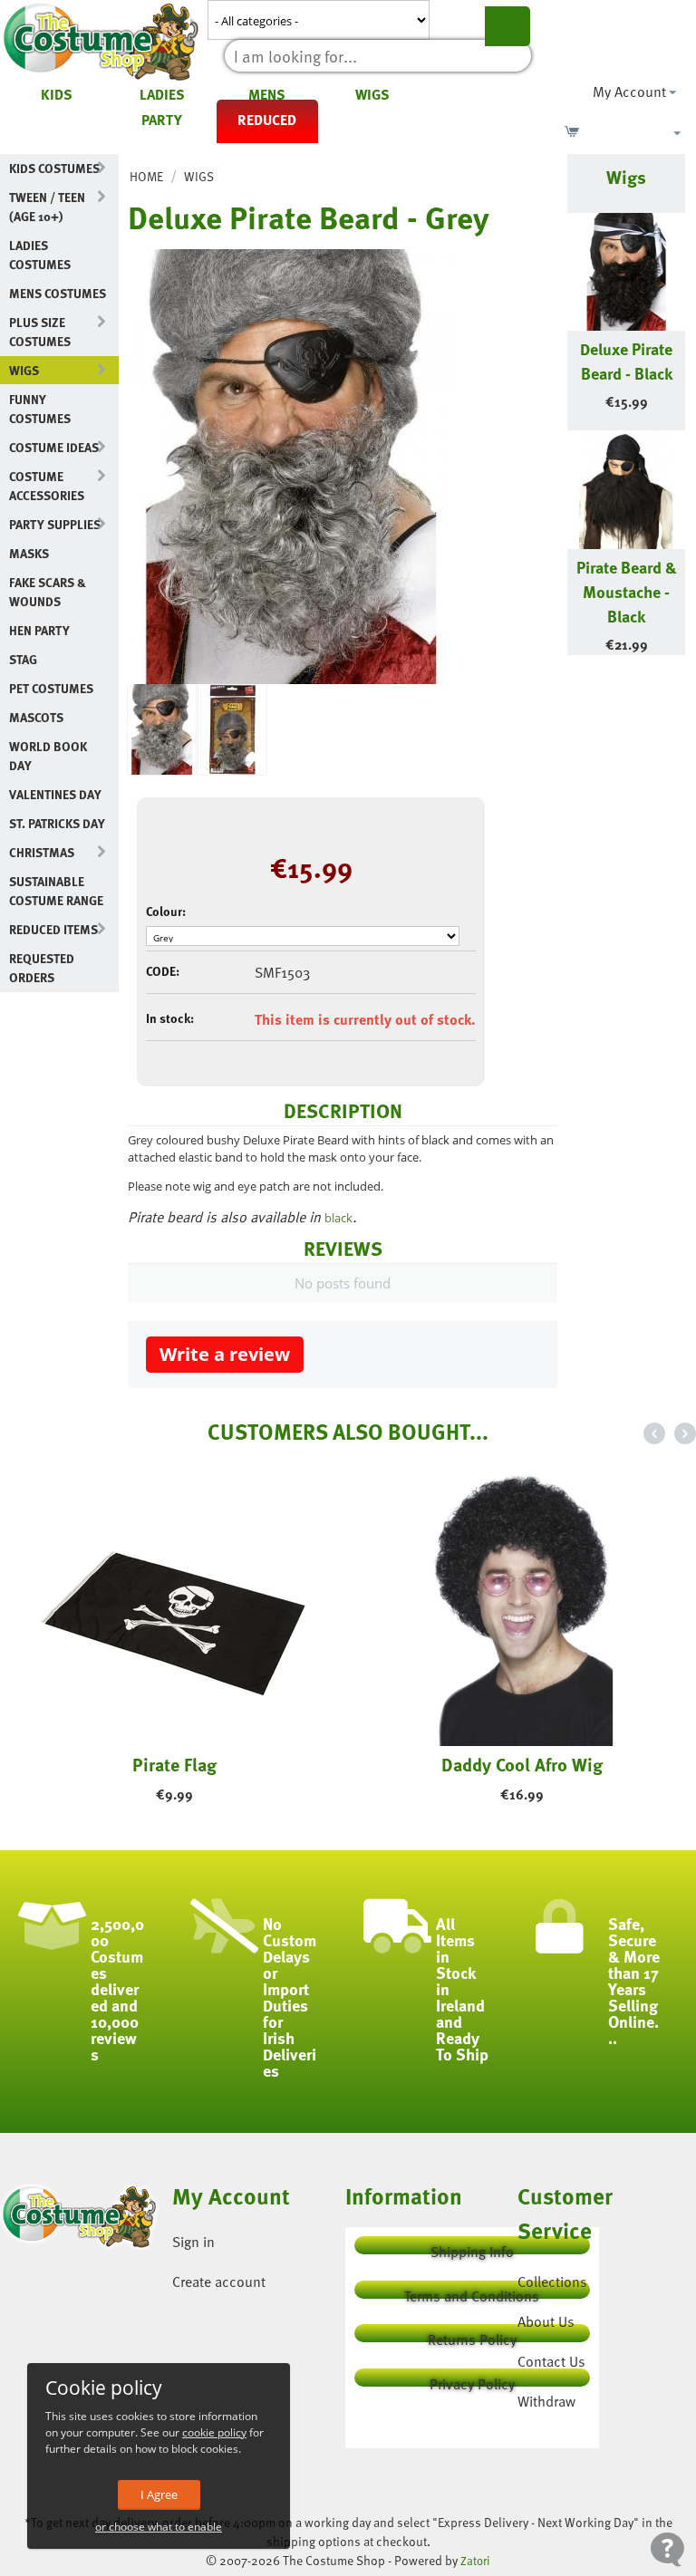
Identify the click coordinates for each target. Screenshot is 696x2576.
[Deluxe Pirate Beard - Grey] (291, 467)
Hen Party (39, 630)
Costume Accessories (47, 486)
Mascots (36, 717)
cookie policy (214, 2432)
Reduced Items (53, 929)
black (338, 1218)
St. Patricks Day (57, 823)
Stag (23, 659)
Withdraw (546, 2401)
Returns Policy (472, 2335)
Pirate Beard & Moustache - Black (627, 591)
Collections (552, 2282)
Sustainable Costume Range (56, 891)
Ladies (162, 94)
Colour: (166, 911)
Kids (57, 94)
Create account (219, 2282)
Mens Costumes (58, 293)
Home (146, 176)
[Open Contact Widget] (667, 2549)
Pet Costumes (51, 688)
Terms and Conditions (472, 2292)
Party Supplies (55, 524)
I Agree (159, 2494)
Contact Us (551, 2361)
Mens (267, 94)
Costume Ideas (54, 447)
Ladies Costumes (40, 255)
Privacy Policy (472, 2380)
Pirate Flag (174, 1764)
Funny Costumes (40, 409)
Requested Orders (42, 968)
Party (162, 120)
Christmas (42, 852)
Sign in (193, 2242)
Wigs (372, 94)
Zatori (475, 2561)
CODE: (163, 971)
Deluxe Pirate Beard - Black (626, 361)
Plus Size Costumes (40, 332)
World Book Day (48, 756)
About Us (546, 2321)
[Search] (507, 26)
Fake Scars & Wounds (48, 592)
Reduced (267, 120)
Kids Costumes (54, 168)
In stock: (170, 1018)
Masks (29, 553)
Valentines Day (55, 794)
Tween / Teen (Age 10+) (47, 207)
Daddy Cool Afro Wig (522, 1764)
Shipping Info (472, 2248)
